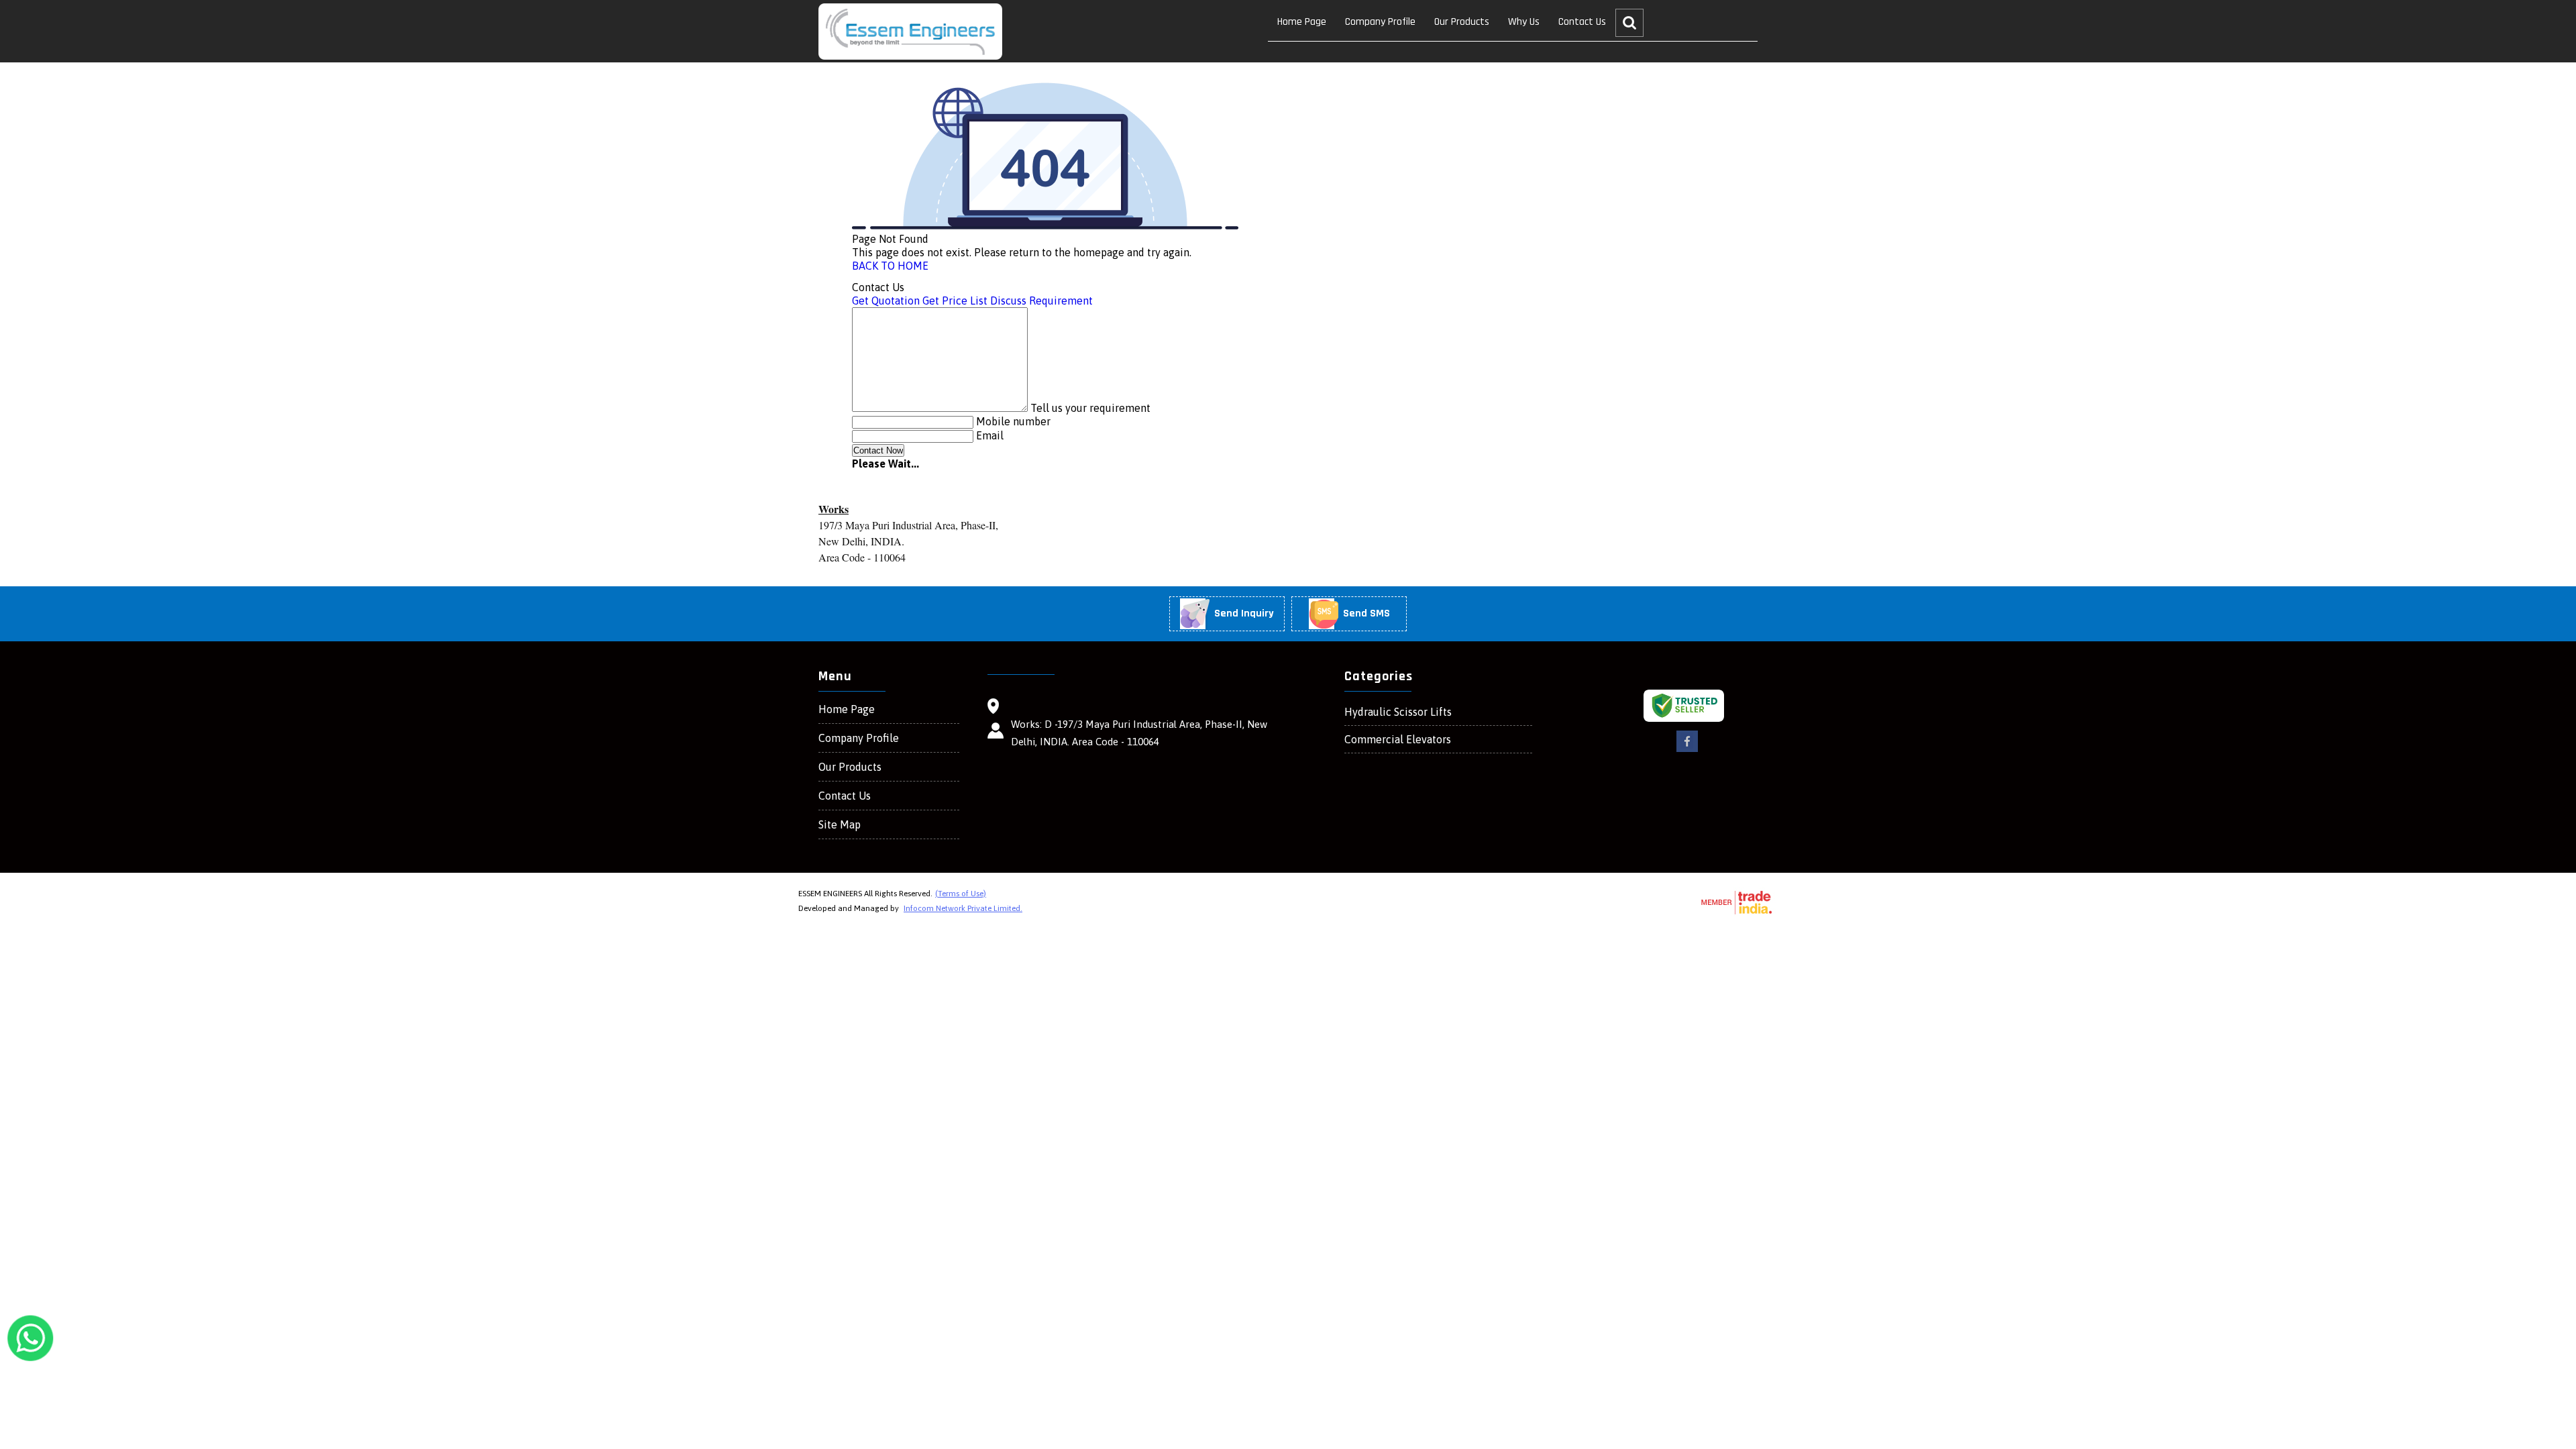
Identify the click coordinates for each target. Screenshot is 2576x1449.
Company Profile (1380, 22)
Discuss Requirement (1041, 301)
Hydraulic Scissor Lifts (1398, 712)
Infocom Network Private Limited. (963, 908)
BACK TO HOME (890, 266)
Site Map (840, 824)
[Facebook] (1687, 750)
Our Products (1462, 22)
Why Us (1524, 22)
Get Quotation (886, 301)
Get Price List (955, 301)
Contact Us (1582, 22)
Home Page (1302, 22)
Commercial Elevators (1398, 739)
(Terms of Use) (961, 894)
